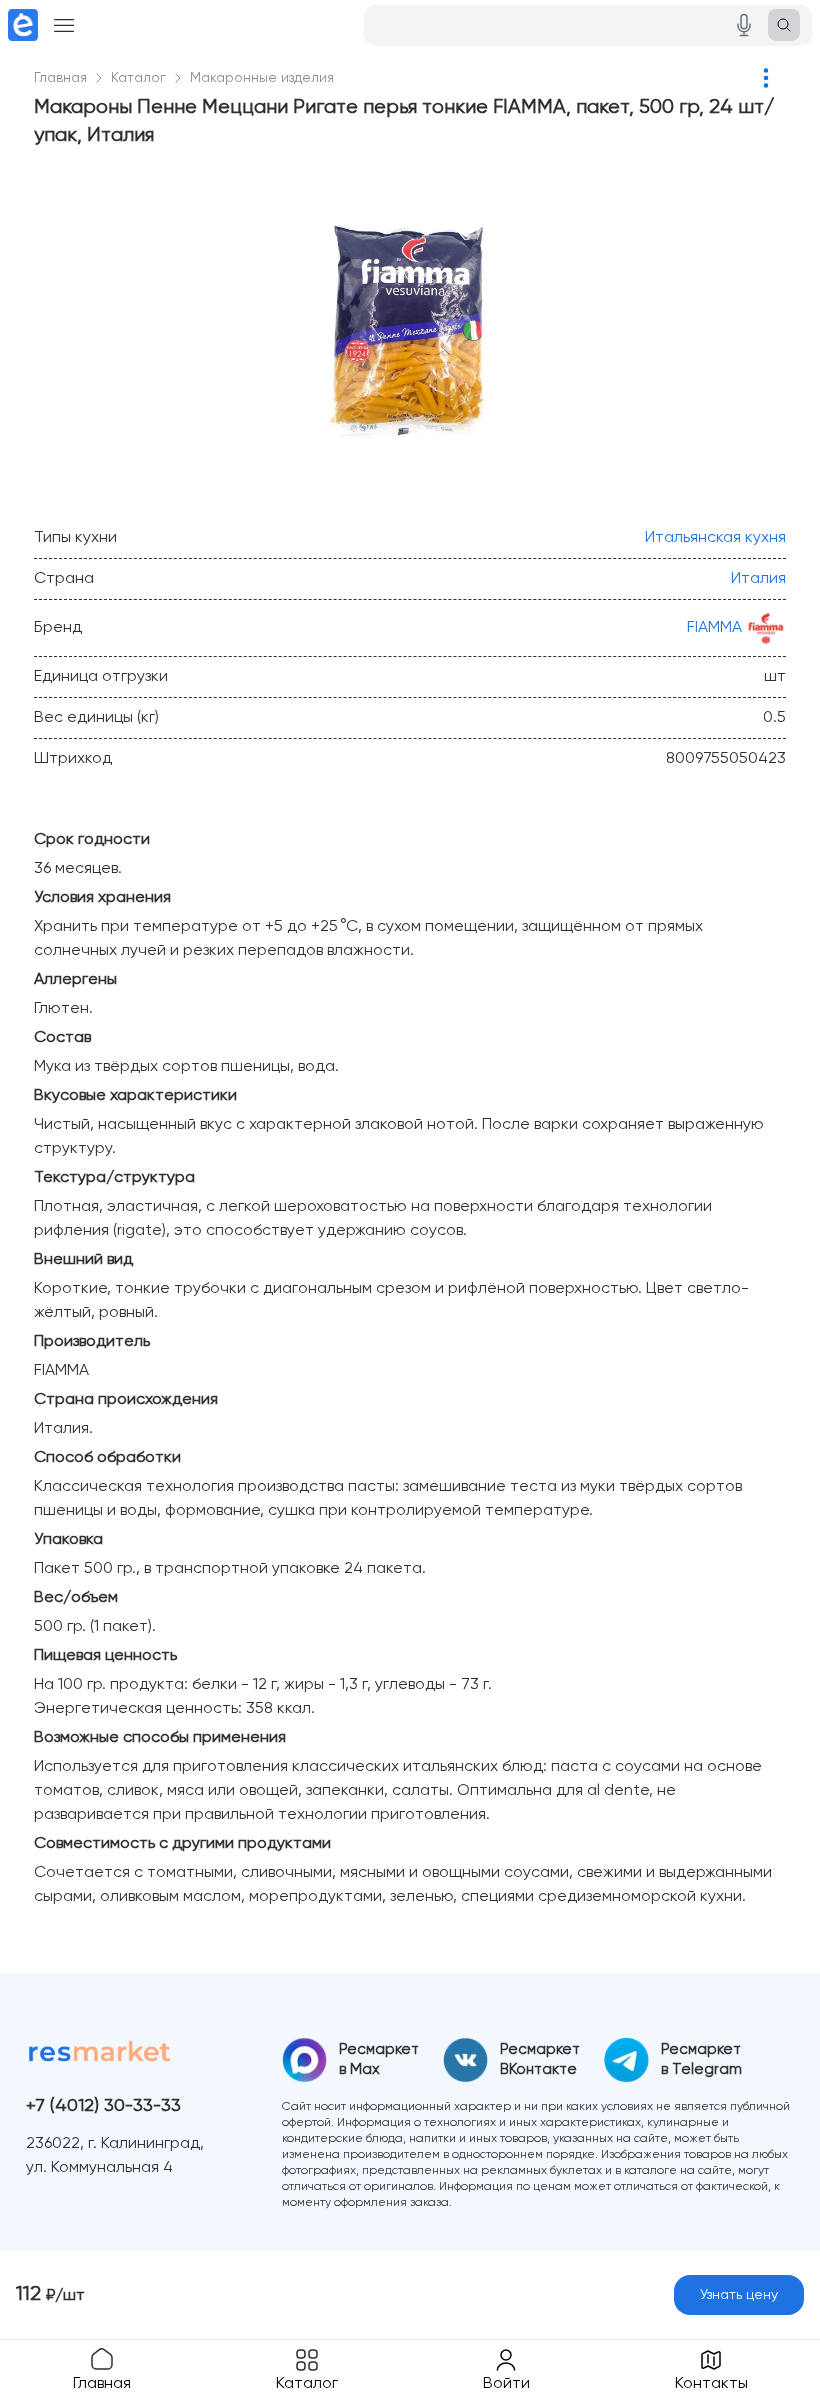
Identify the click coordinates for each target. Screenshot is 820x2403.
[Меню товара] (766, 78)
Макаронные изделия (262, 78)
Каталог (138, 78)
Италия (758, 579)
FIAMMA (714, 628)
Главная (60, 78)
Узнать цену (739, 2295)
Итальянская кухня (715, 538)
